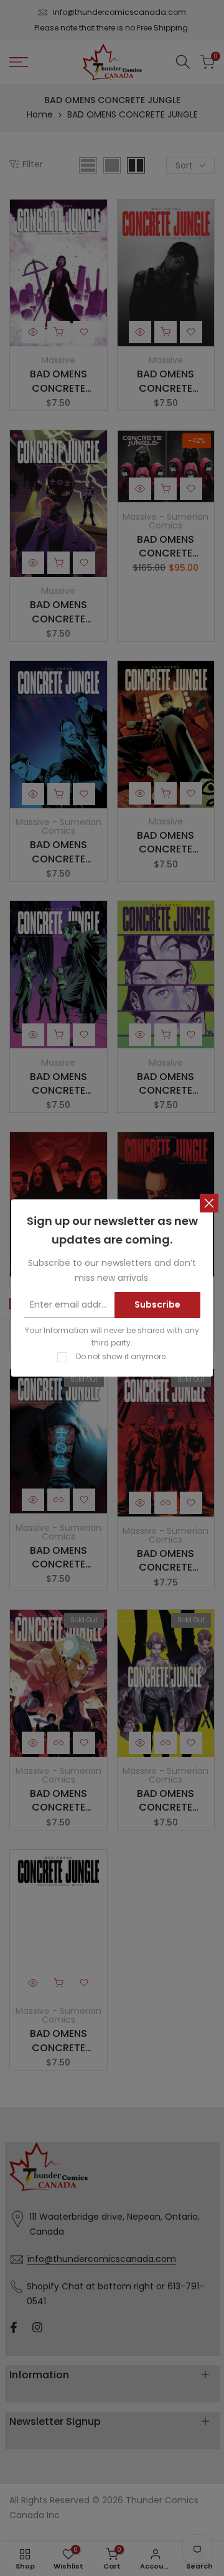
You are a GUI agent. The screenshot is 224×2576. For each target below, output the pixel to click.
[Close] (209, 1203)
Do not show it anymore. (122, 1356)
